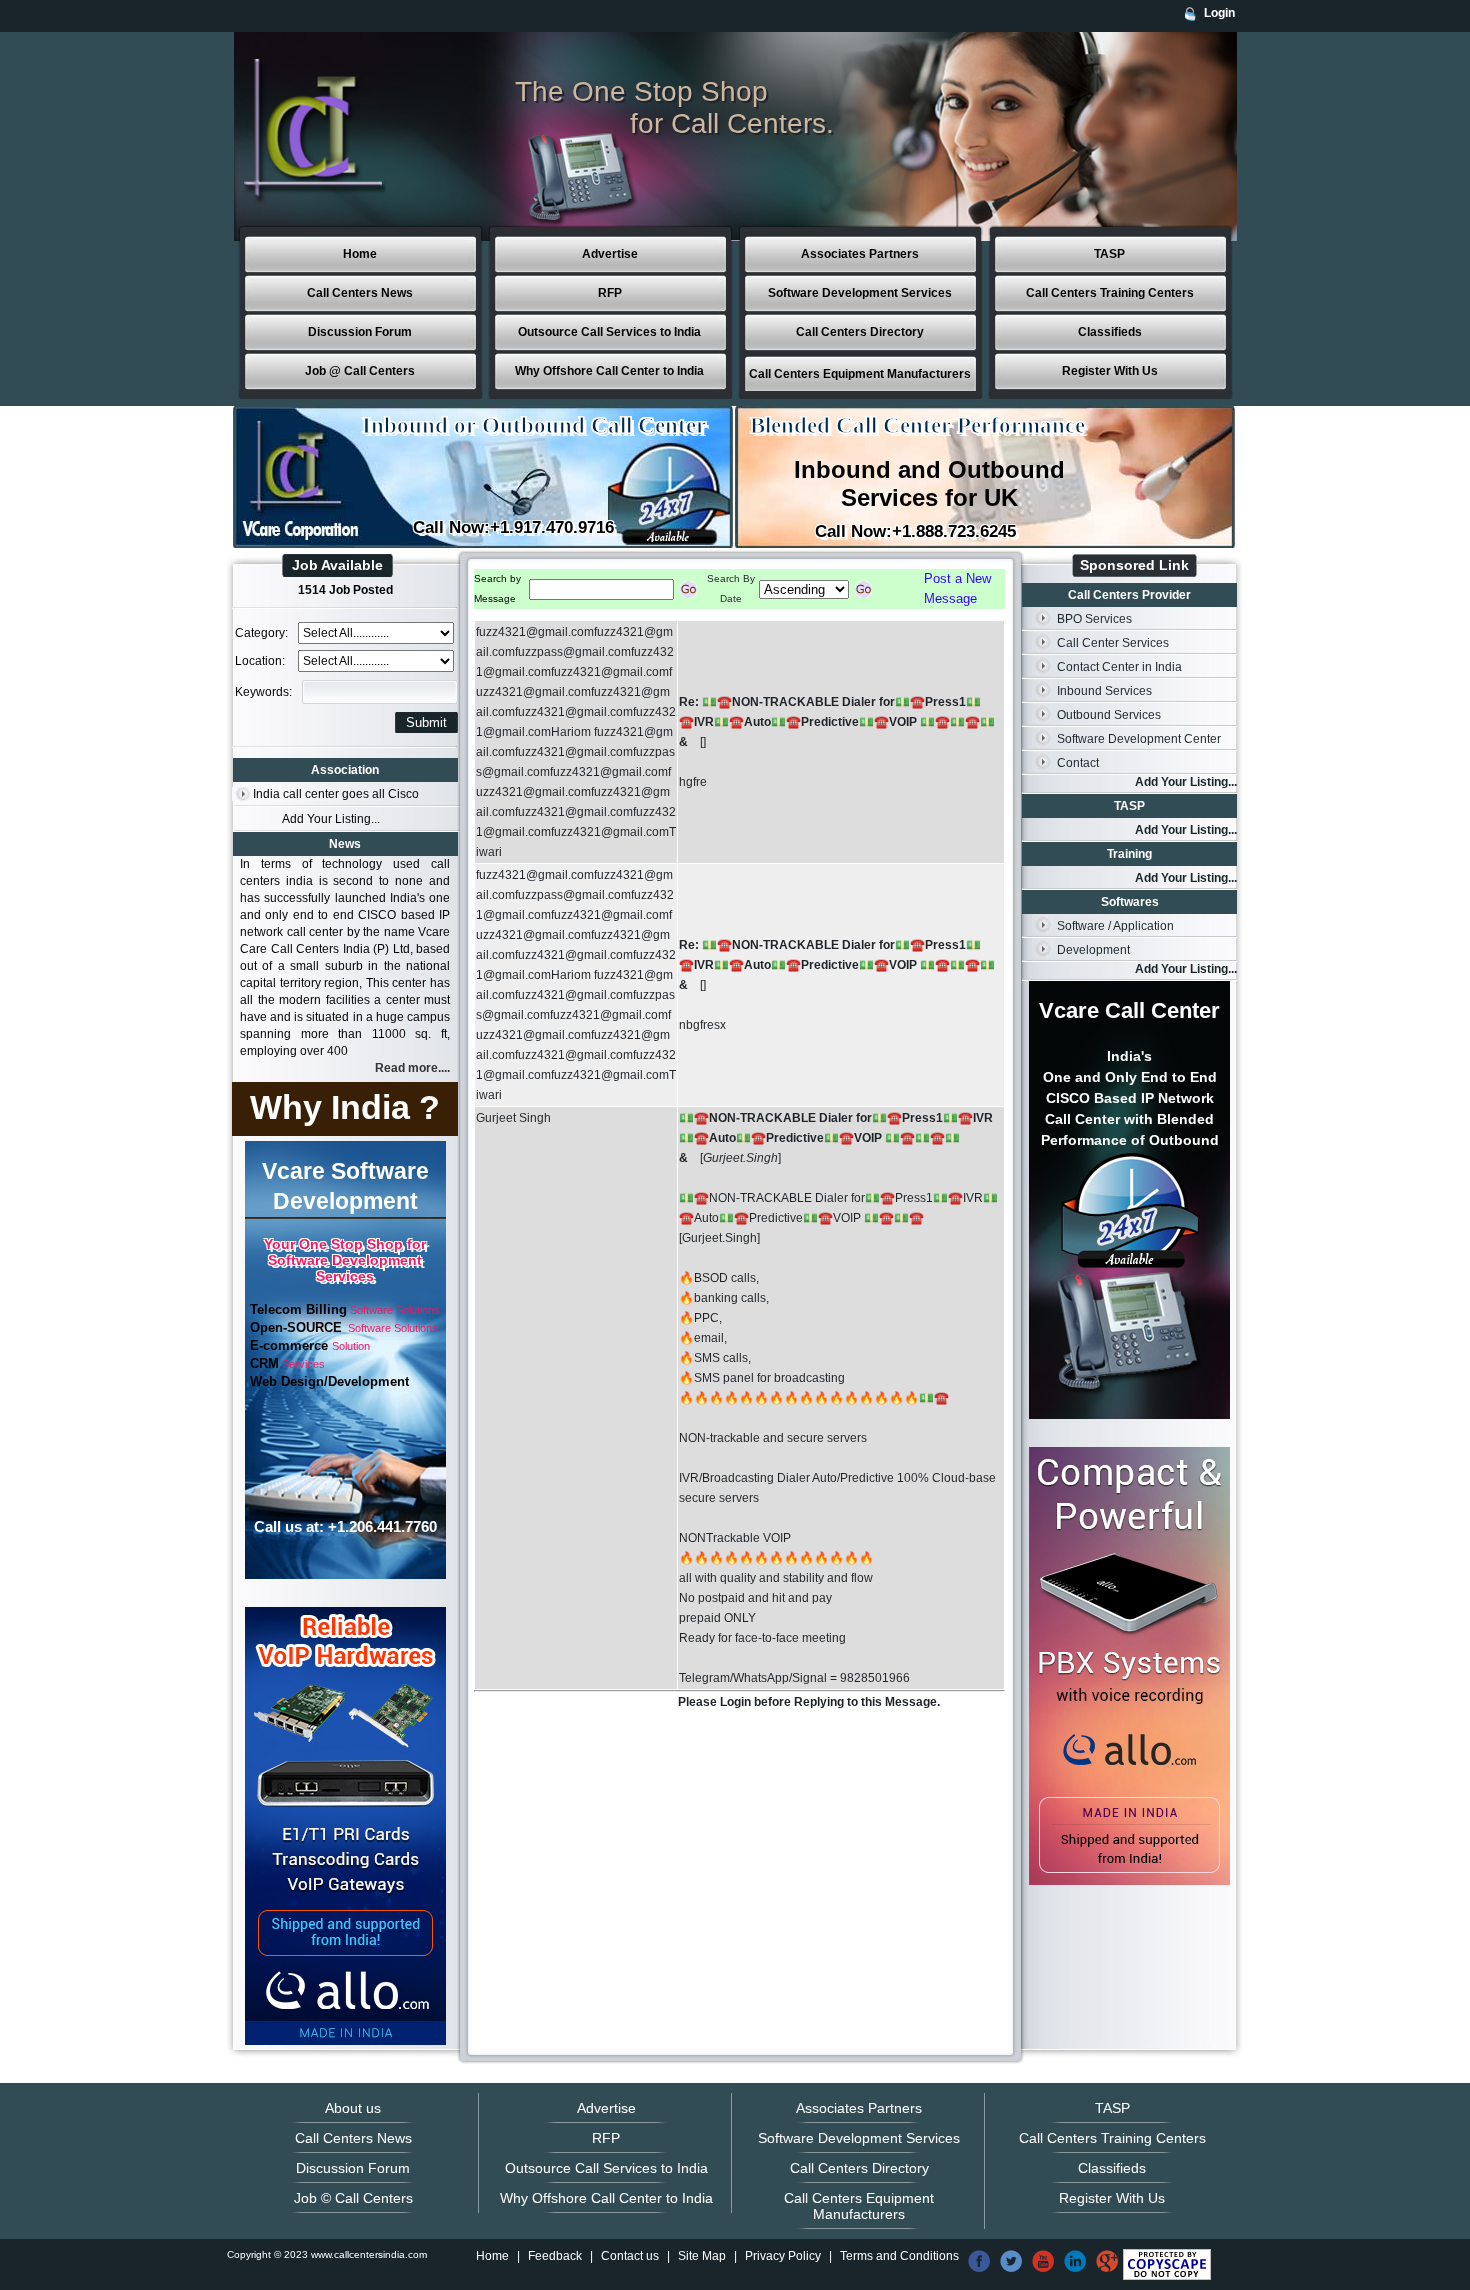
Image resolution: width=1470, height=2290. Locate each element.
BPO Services (1094, 619)
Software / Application (1115, 926)
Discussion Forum (360, 332)
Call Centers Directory (860, 332)
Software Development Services (860, 293)
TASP (1109, 254)
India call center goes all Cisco (336, 794)
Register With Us (1110, 371)
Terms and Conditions (899, 2256)
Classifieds (1110, 332)
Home (360, 254)
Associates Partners (860, 254)
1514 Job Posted (345, 590)
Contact (1078, 763)
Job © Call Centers (353, 2198)
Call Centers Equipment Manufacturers (860, 374)
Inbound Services (1104, 691)
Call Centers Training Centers (1110, 293)
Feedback (555, 2256)
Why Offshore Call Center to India (609, 371)
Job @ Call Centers (360, 371)
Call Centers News (360, 293)
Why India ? (345, 1107)
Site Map (702, 2256)
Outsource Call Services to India (609, 332)
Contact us (630, 2256)
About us (353, 2108)
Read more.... (412, 1068)
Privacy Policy (783, 2256)
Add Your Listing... (331, 819)
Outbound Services (1109, 715)
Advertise (610, 254)
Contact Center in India (1119, 667)
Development (1093, 950)
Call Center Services (1113, 643)
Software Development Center (1139, 739)
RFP (610, 293)
